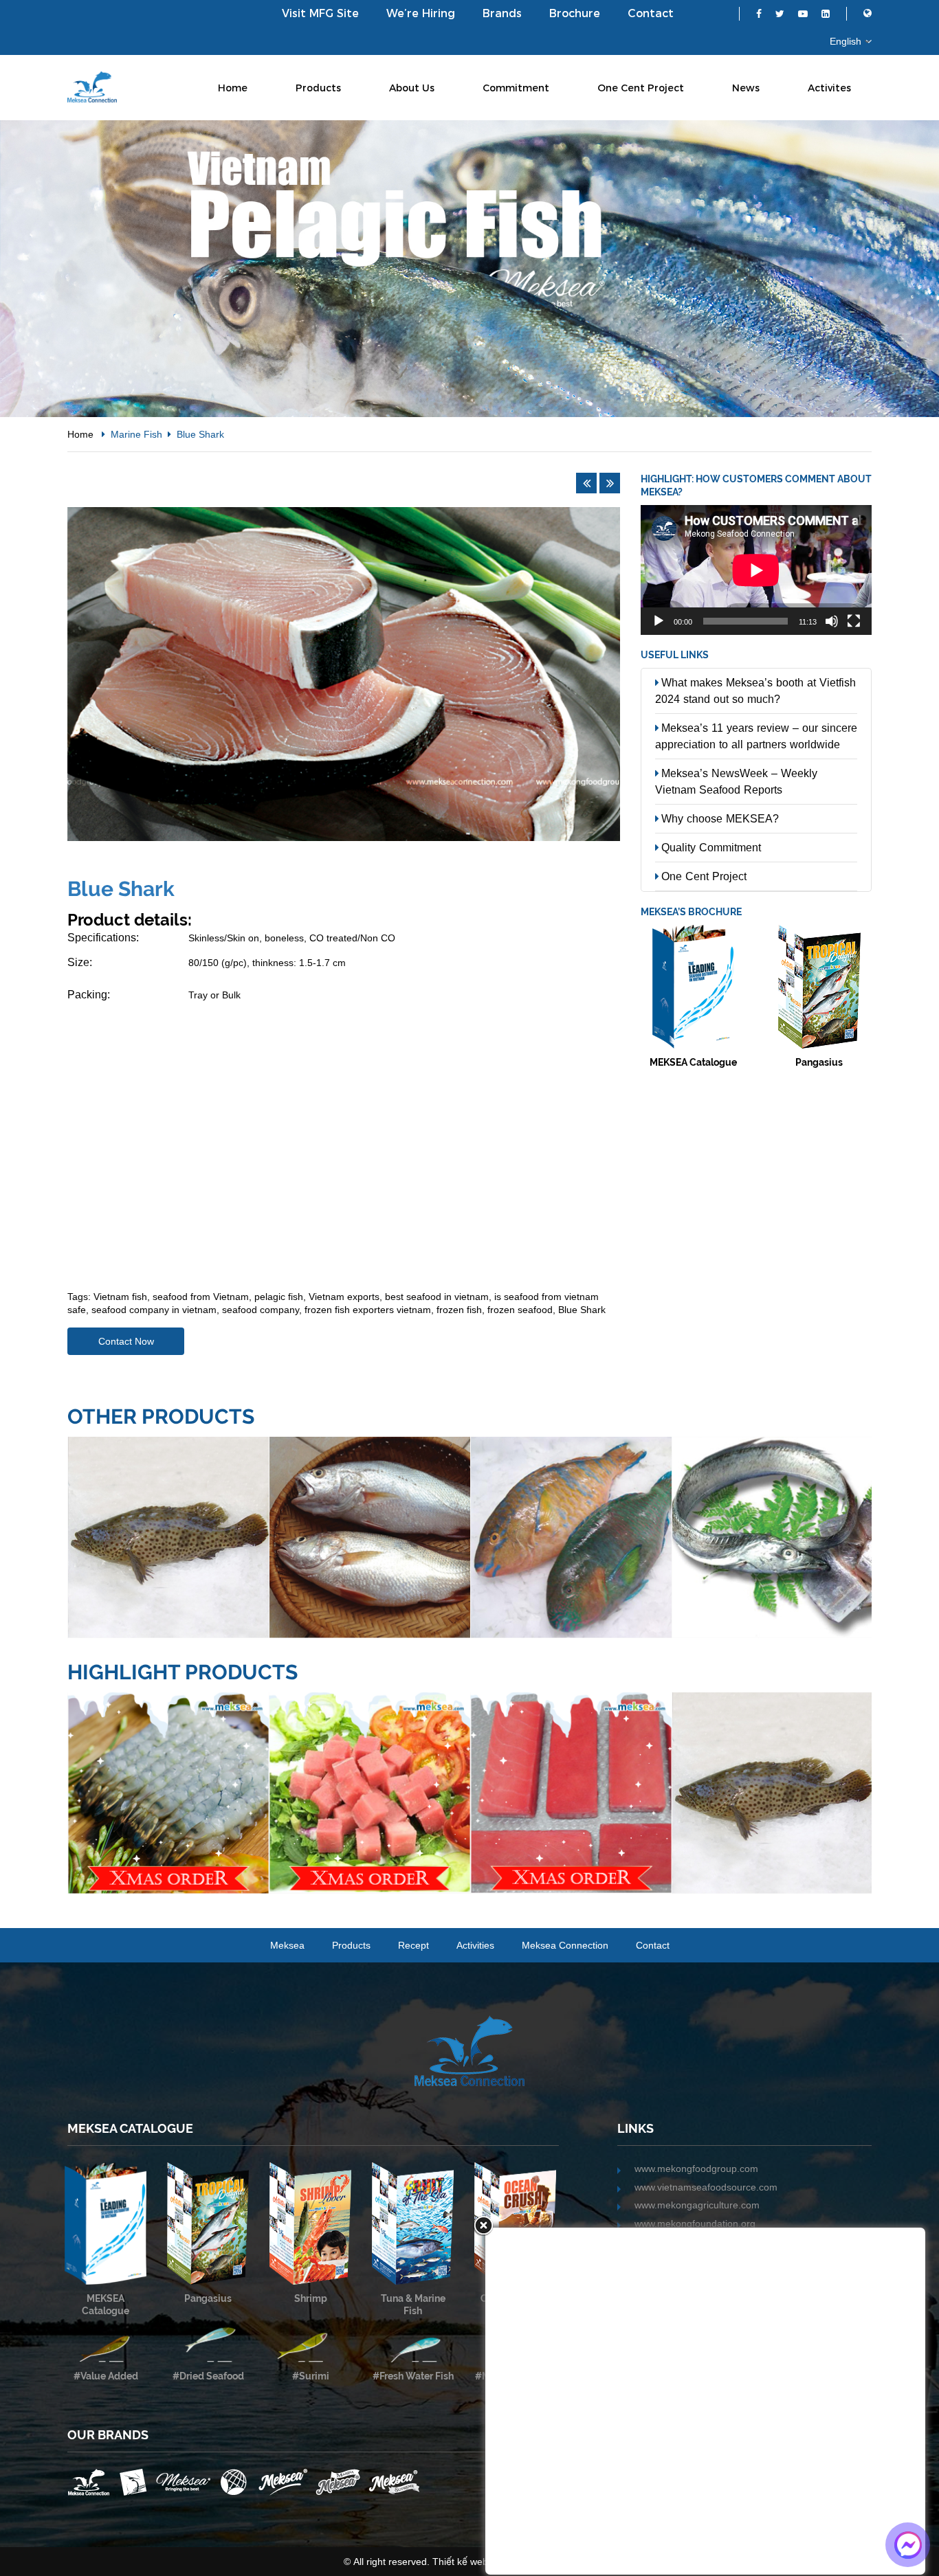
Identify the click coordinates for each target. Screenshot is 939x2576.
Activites (829, 88)
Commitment (516, 88)
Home (233, 88)
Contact (651, 13)
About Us (412, 88)
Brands (502, 13)
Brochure (575, 13)
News (746, 88)
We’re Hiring (421, 13)
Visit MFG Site (320, 13)
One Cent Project (641, 88)
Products (318, 88)
